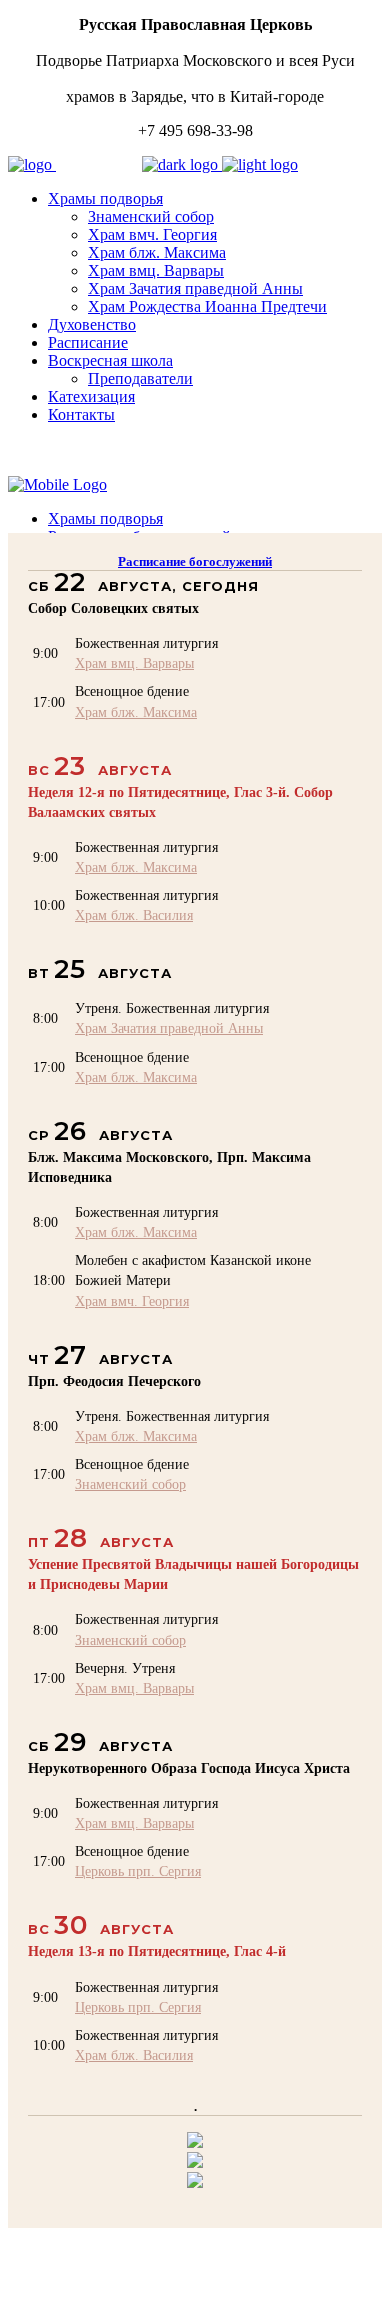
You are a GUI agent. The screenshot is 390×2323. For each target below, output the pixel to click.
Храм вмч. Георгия (132, 1301)
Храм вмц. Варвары (134, 663)
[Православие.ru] (195, 2162)
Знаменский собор (130, 1484)
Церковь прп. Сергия (138, 1871)
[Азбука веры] (195, 2182)
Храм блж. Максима (136, 712)
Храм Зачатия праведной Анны (169, 1028)
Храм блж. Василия (134, 915)
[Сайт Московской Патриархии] (195, 2142)
